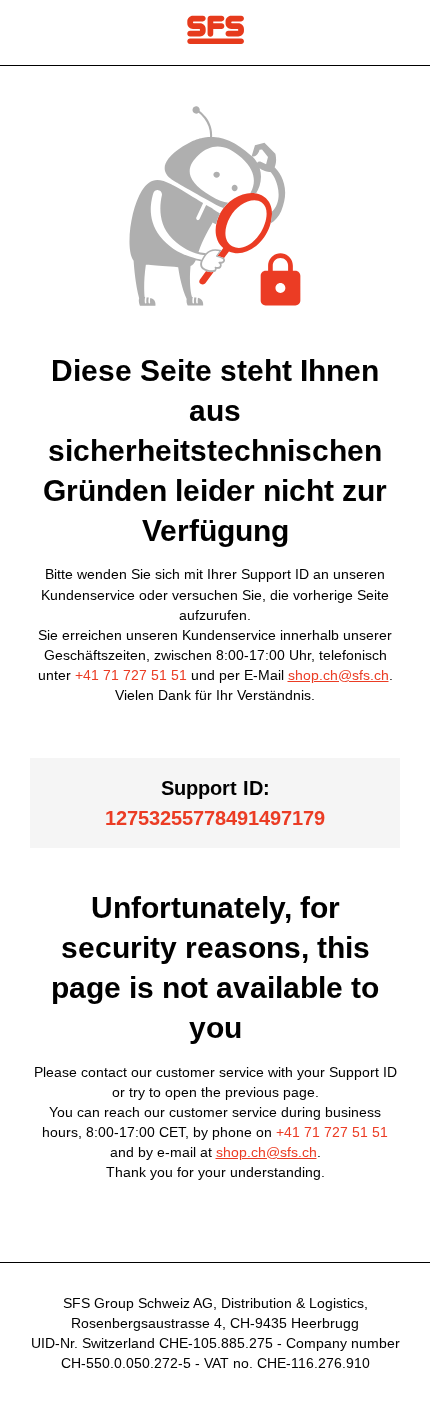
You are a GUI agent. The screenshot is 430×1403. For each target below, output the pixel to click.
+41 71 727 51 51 (131, 675)
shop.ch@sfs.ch (338, 675)
